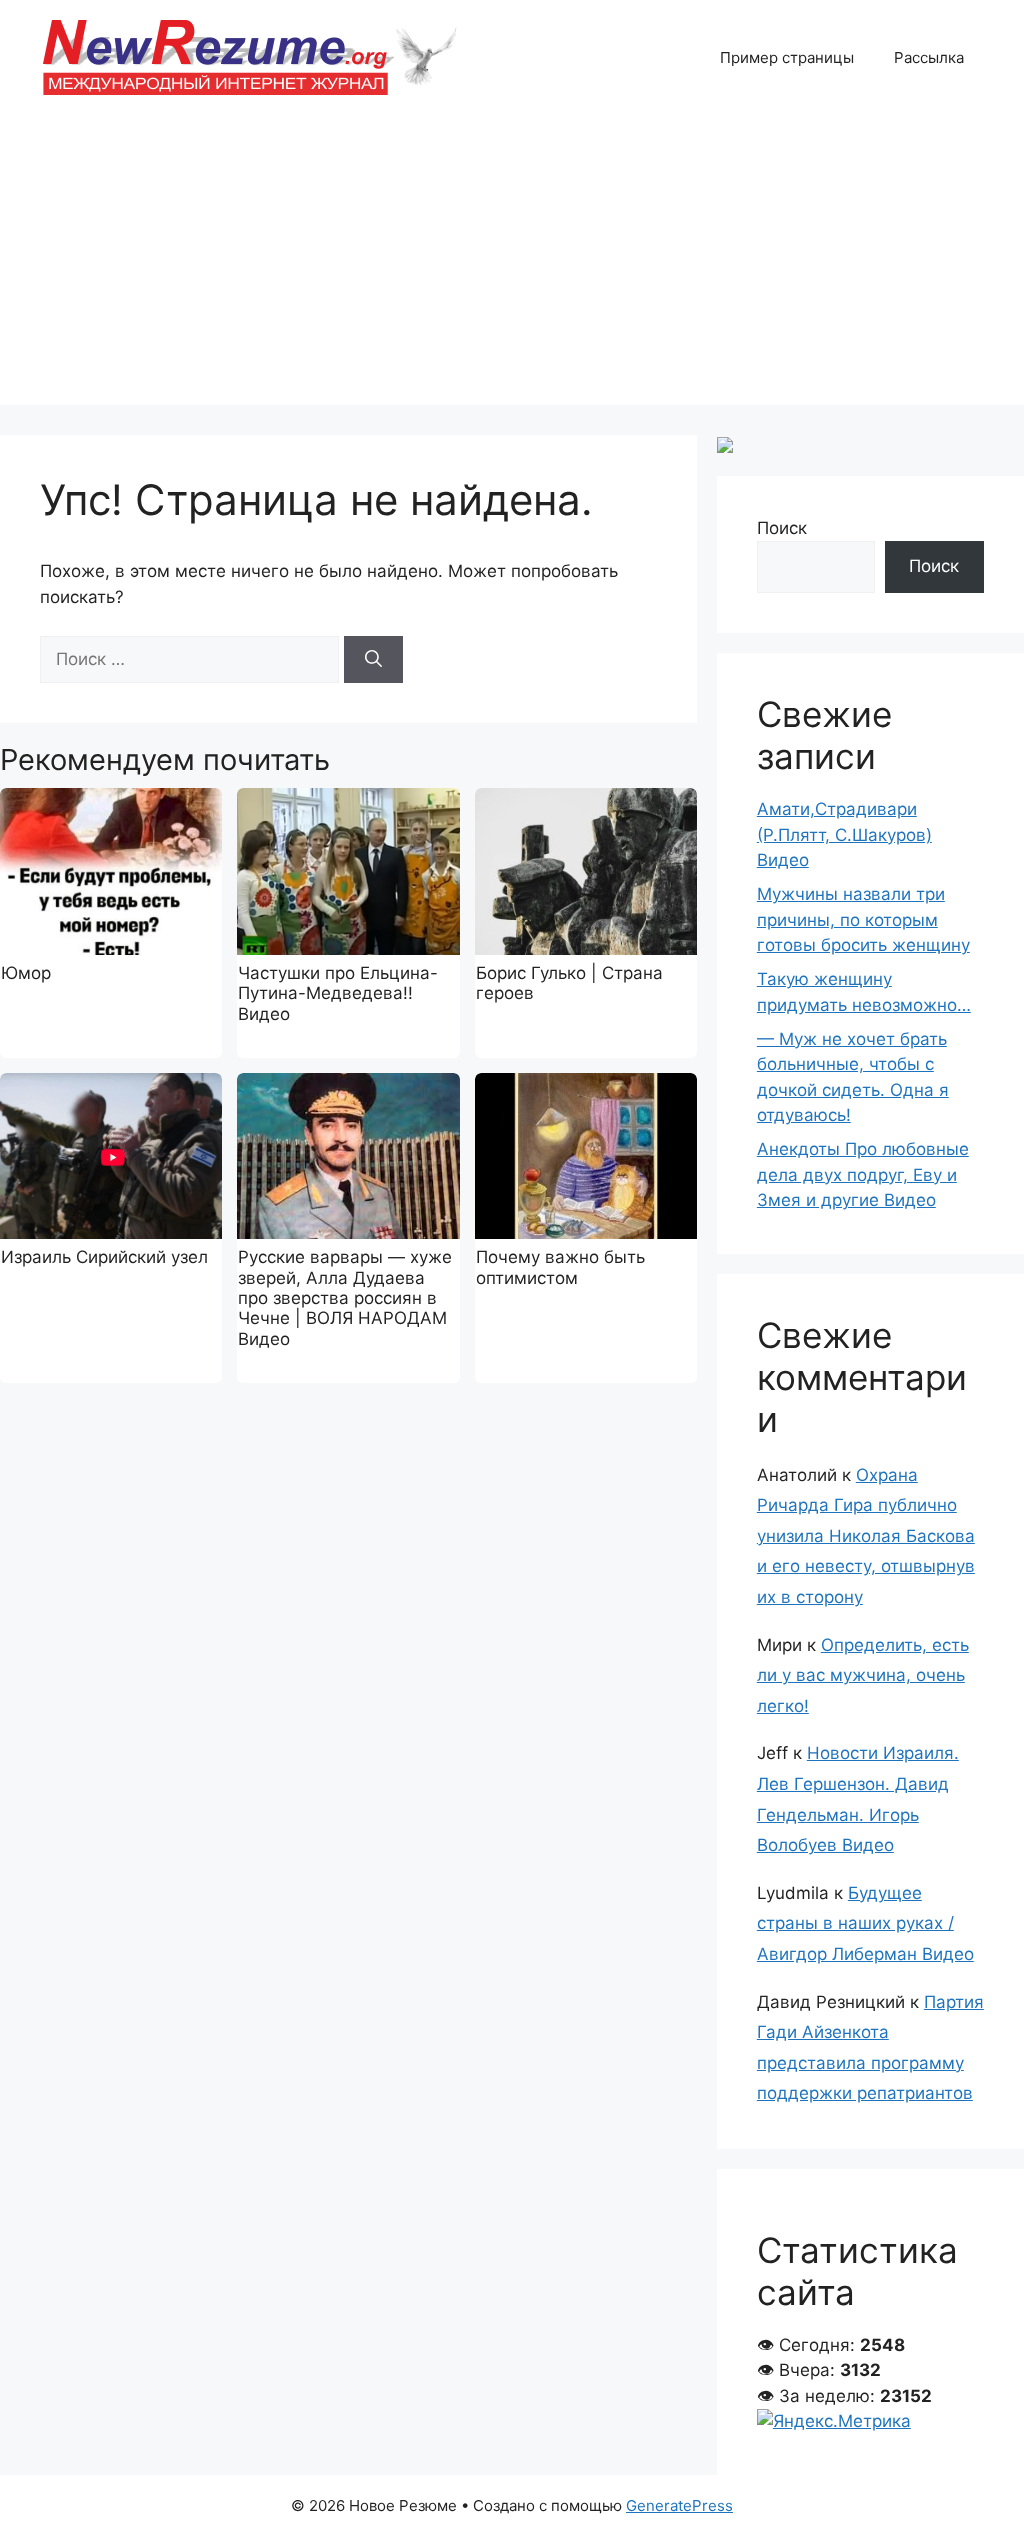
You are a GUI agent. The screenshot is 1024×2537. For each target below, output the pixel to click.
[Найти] (373, 660)
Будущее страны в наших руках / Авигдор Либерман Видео (865, 1923)
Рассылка (929, 57)
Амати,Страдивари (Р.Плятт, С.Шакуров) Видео (844, 834)
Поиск (782, 528)
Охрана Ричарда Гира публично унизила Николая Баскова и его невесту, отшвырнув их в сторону (866, 1536)
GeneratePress (679, 2505)
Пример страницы (787, 57)
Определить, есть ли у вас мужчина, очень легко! (863, 1675)
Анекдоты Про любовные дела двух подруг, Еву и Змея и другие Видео (863, 1174)
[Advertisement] (512, 265)
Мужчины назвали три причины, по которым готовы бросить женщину (863, 919)
